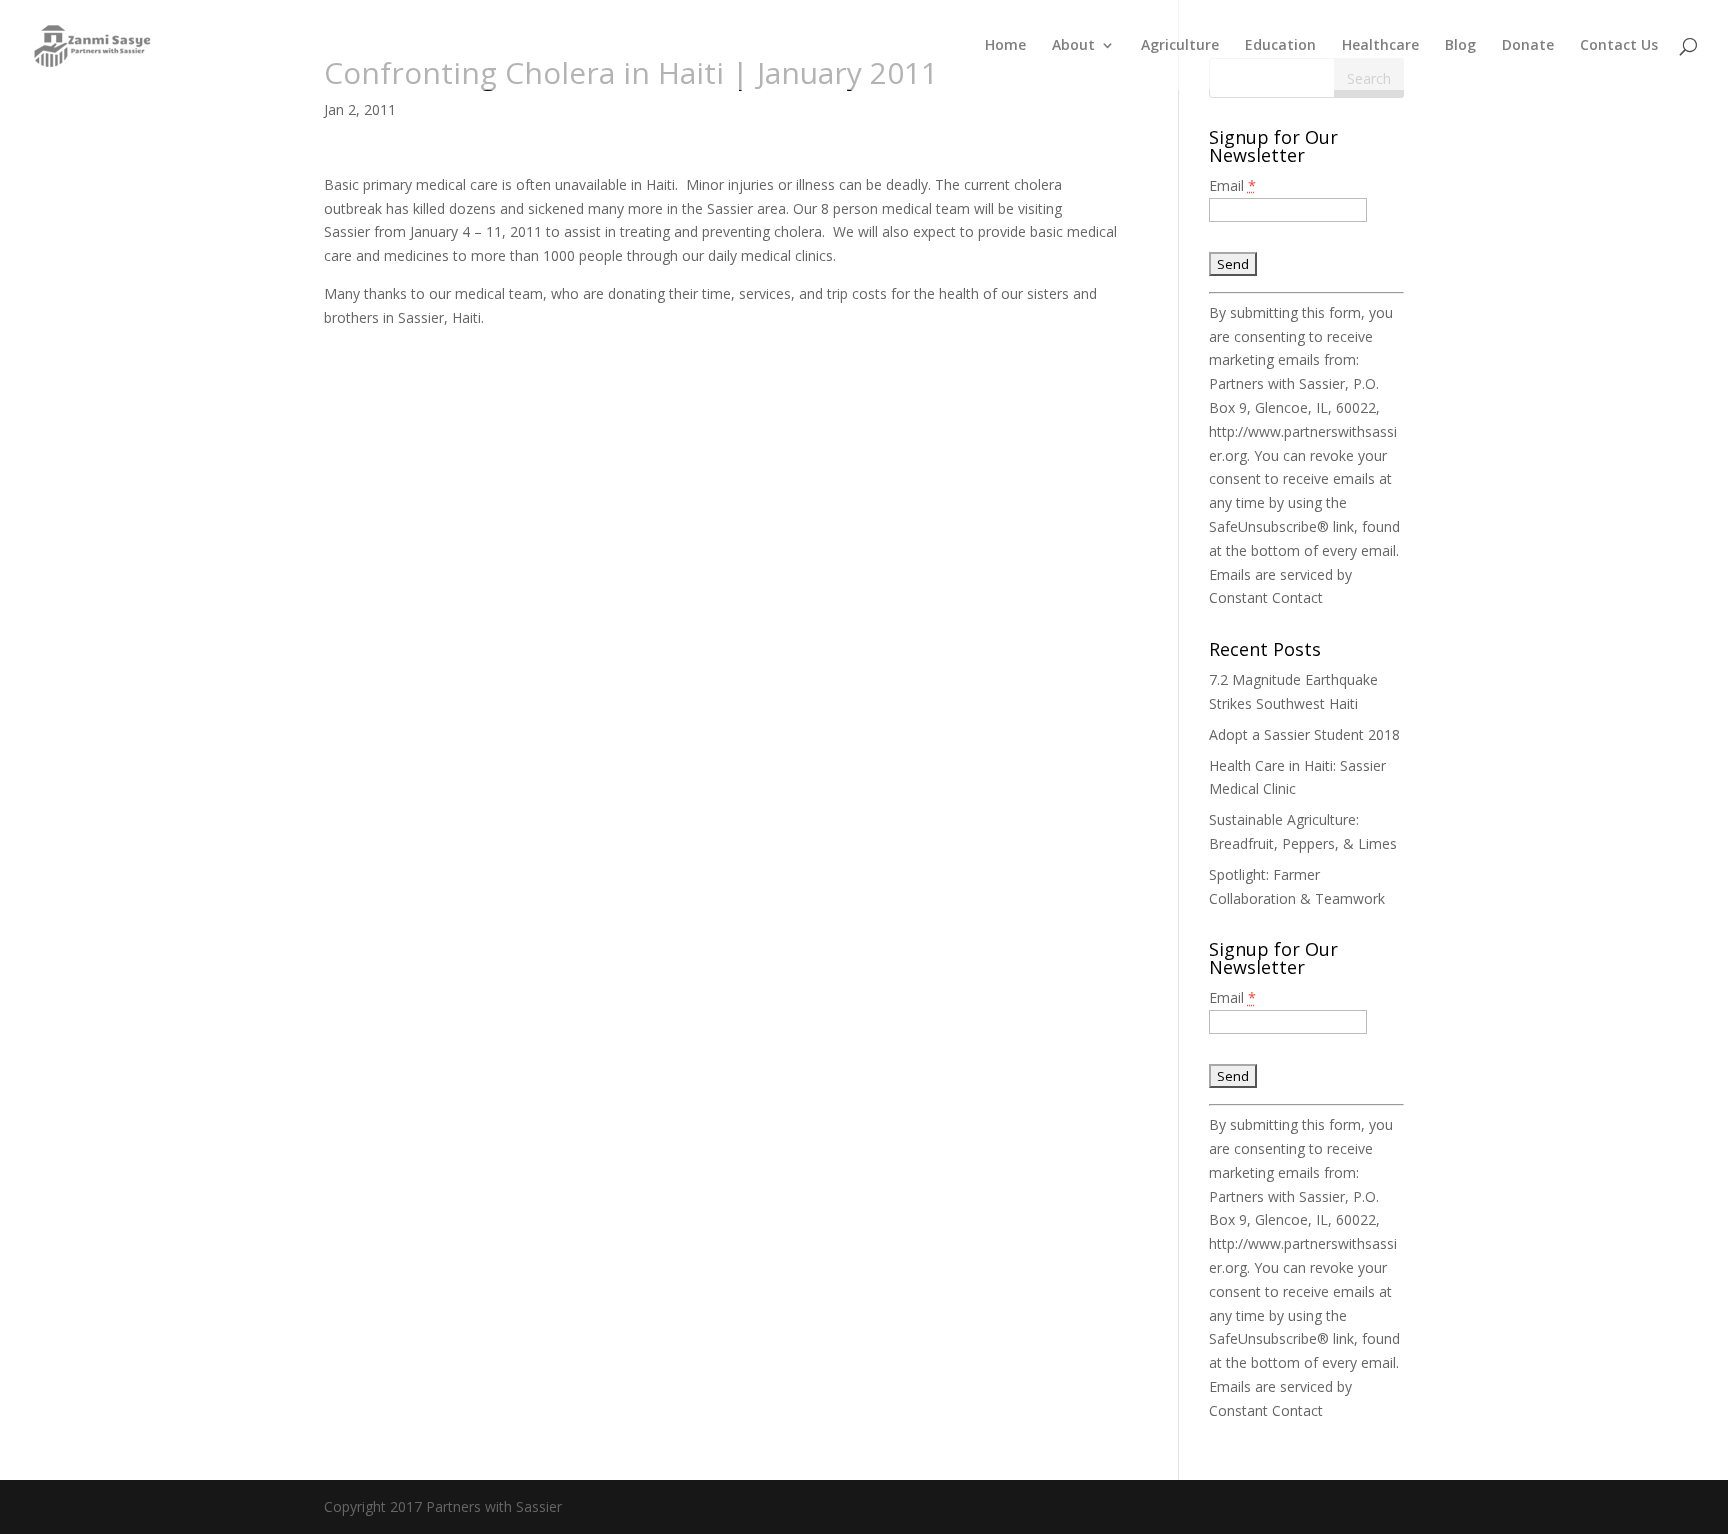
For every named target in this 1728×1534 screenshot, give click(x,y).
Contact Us (1619, 46)
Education (1280, 46)
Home (1005, 46)
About (1073, 46)
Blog (1460, 46)
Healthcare (1380, 46)
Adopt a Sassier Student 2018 (1304, 734)
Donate (1528, 46)
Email (1232, 185)
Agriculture (1180, 46)
